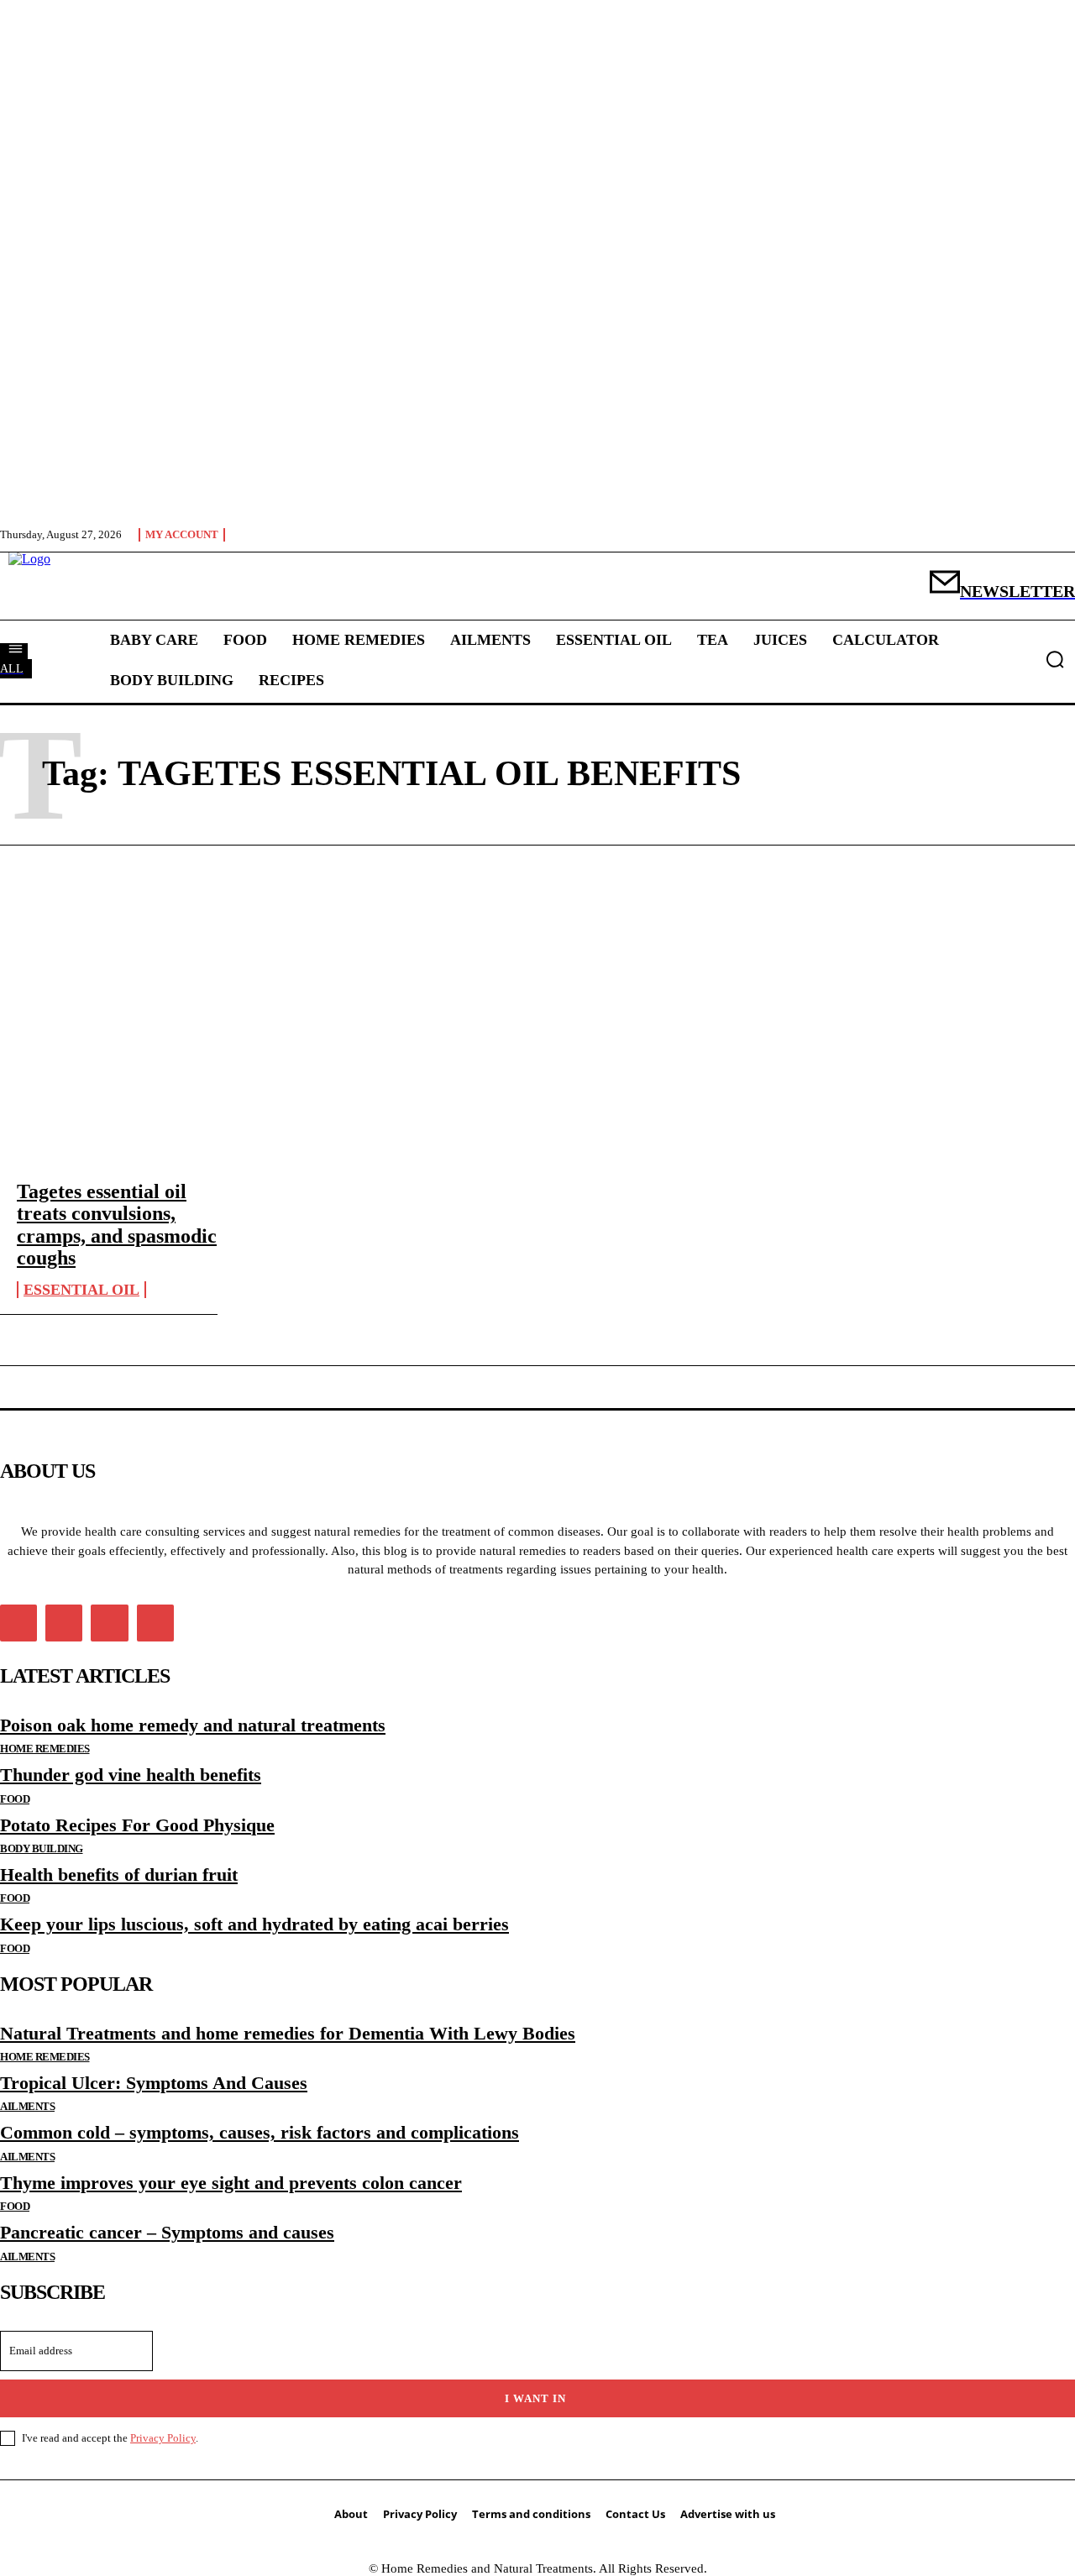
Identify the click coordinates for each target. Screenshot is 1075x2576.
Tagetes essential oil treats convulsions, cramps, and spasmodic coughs (117, 1225)
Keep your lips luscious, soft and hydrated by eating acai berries (254, 1924)
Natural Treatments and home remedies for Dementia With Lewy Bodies (288, 2033)
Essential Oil (81, 1290)
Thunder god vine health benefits (131, 1775)
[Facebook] (18, 1623)
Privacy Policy (163, 2438)
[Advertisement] (537, 1013)
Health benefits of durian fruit (119, 1874)
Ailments (27, 2106)
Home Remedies (45, 1749)
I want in (535, 2398)
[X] (109, 1623)
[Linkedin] (64, 1623)
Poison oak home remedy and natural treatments (193, 1725)
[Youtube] (155, 1623)
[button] (1055, 659)
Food (15, 1799)
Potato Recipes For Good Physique (137, 1825)
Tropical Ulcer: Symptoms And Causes (154, 2083)
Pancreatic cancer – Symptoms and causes (167, 2232)
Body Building (42, 1848)
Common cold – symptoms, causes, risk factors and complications (260, 2132)
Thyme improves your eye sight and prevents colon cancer (231, 2183)
